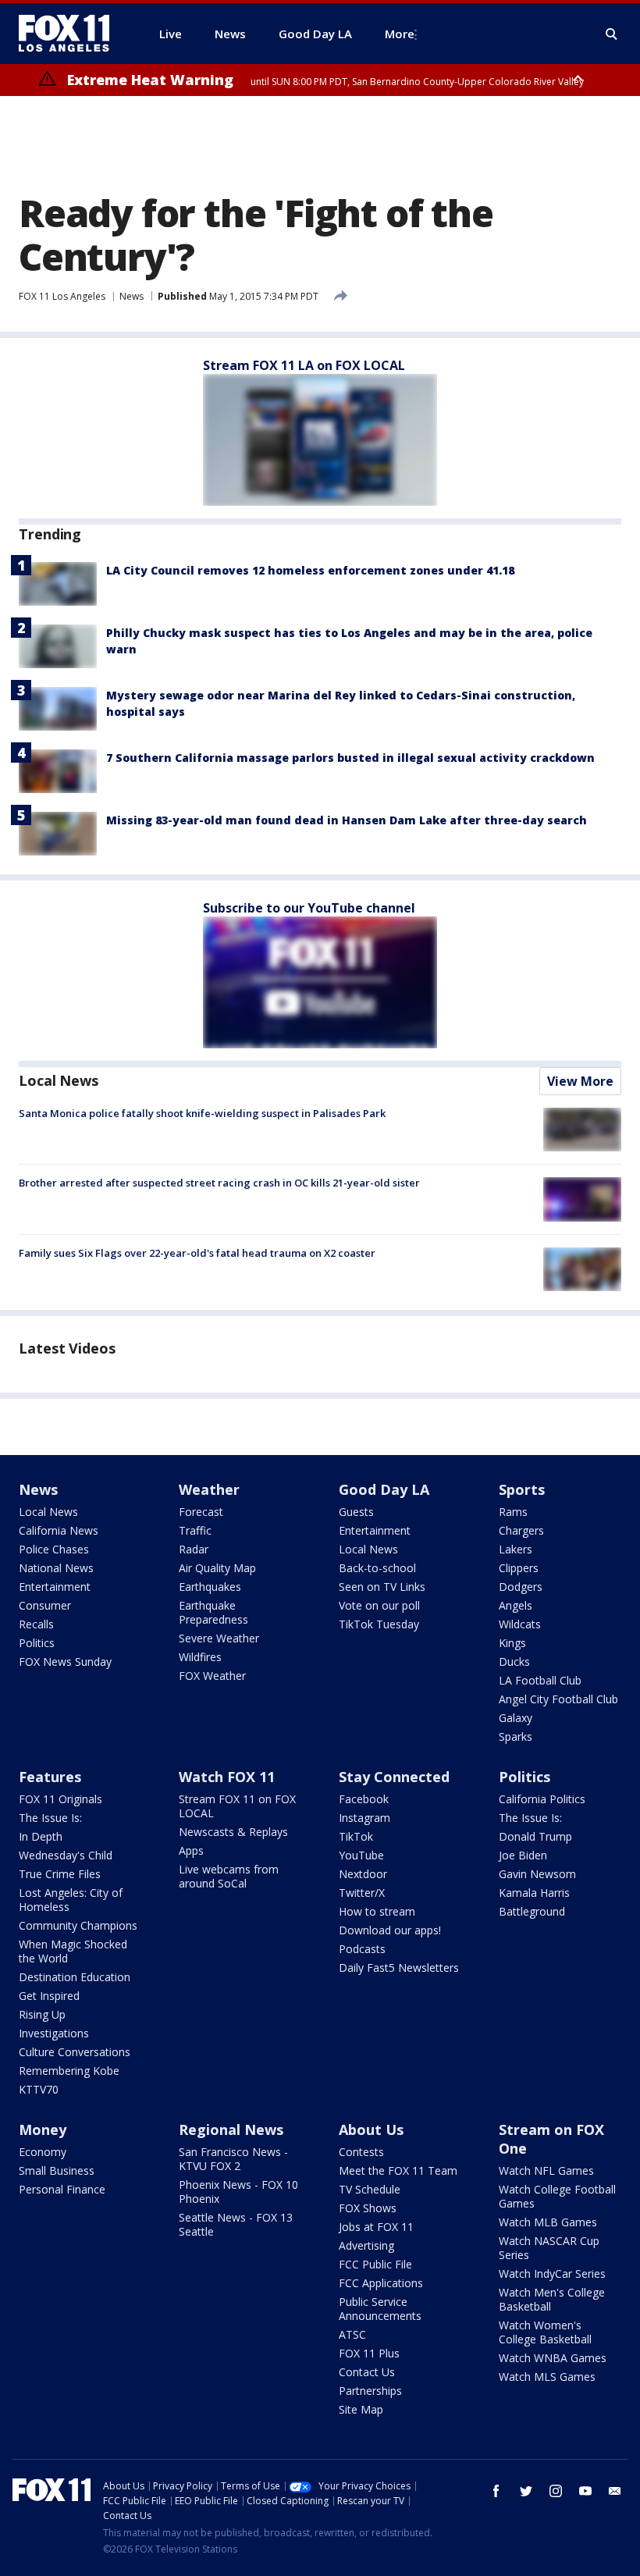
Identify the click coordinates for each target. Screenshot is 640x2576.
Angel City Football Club (558, 1699)
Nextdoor (363, 1874)
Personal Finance (62, 2189)
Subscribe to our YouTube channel (309, 908)
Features (50, 1777)
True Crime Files (60, 1874)
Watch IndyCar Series (552, 2274)
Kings (512, 1643)
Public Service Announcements (380, 2309)
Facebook (364, 1799)
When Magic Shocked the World (73, 1951)
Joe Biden (523, 1855)
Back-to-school (377, 1568)
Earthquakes (210, 1587)
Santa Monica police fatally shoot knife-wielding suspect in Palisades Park (202, 1113)
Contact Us (367, 2372)
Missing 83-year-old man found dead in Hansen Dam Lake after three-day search (347, 820)
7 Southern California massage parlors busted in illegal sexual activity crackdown (350, 758)
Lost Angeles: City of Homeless (71, 1900)
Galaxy (516, 1718)
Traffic (195, 1530)
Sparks (516, 1736)
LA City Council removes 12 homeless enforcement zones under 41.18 (310, 570)
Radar (194, 1549)
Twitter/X (362, 1893)
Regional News (231, 2129)
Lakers (516, 1549)
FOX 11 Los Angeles (62, 296)
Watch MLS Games (547, 2377)
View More (580, 1081)
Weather (209, 1489)
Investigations (54, 2033)
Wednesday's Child (66, 1855)
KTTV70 (39, 2089)
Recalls (36, 1624)
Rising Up (42, 2014)
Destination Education (75, 1977)
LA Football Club (540, 1680)
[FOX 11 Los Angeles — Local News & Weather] (70, 34)
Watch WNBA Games (553, 2358)
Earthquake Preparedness (213, 1612)
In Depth (41, 1836)
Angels (516, 1605)
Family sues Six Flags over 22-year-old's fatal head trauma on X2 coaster (197, 1253)
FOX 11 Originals (60, 1799)
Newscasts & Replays (233, 1832)
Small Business (57, 2170)
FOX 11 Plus (369, 2353)
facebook (496, 2491)
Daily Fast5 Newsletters (399, 1968)
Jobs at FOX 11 (376, 2227)
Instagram (364, 1818)
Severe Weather (219, 1638)
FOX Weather (212, 1676)
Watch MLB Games (548, 2222)
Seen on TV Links (382, 1587)
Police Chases (54, 1549)
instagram (556, 2491)
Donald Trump (535, 1836)
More (400, 34)
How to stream (377, 1911)
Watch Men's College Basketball (552, 2299)
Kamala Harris (534, 1893)
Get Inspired (49, 1996)
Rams (513, 1512)
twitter (526, 2491)
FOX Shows (368, 2208)
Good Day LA (384, 1489)
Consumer (45, 1605)
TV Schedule (370, 2189)
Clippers (519, 1568)
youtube (585, 2491)
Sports (522, 1489)
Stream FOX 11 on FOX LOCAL (237, 1806)
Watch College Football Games (557, 2196)
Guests (356, 1512)
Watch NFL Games (546, 2170)
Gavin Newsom (537, 1874)
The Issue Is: (50, 1818)
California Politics (542, 1799)
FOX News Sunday (65, 1662)
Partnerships (370, 2391)
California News (59, 1530)
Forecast (201, 1512)
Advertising (366, 2245)
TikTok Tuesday (379, 1624)
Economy (43, 2152)
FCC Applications (381, 2283)
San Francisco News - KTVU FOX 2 (233, 2159)
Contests (361, 2152)
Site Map (361, 2409)
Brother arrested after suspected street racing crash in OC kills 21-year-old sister (219, 1183)
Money (43, 2129)
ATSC (352, 2334)
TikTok (356, 1836)
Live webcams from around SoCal (229, 1876)
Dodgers (521, 1587)
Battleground (532, 1911)
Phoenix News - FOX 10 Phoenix (238, 2192)
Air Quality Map (217, 1568)
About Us (371, 2129)
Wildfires (200, 1657)
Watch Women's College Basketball (545, 2332)
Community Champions (78, 1925)
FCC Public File (375, 2264)
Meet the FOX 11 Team (398, 2170)
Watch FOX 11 (227, 1777)
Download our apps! (390, 1930)
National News (56, 1568)
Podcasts (362, 1949)
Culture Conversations (75, 2052)
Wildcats (520, 1624)
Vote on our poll (379, 1605)
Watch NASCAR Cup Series (549, 2248)
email (615, 2491)
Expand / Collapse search (612, 34)
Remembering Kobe (69, 2071)
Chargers (521, 1530)
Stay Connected (394, 1777)
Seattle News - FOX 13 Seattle (236, 2224)
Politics (37, 1643)
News (132, 296)
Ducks (514, 1662)
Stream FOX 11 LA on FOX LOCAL (304, 365)
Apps (191, 1850)
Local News (59, 1080)
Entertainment (55, 1587)
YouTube (361, 1855)
